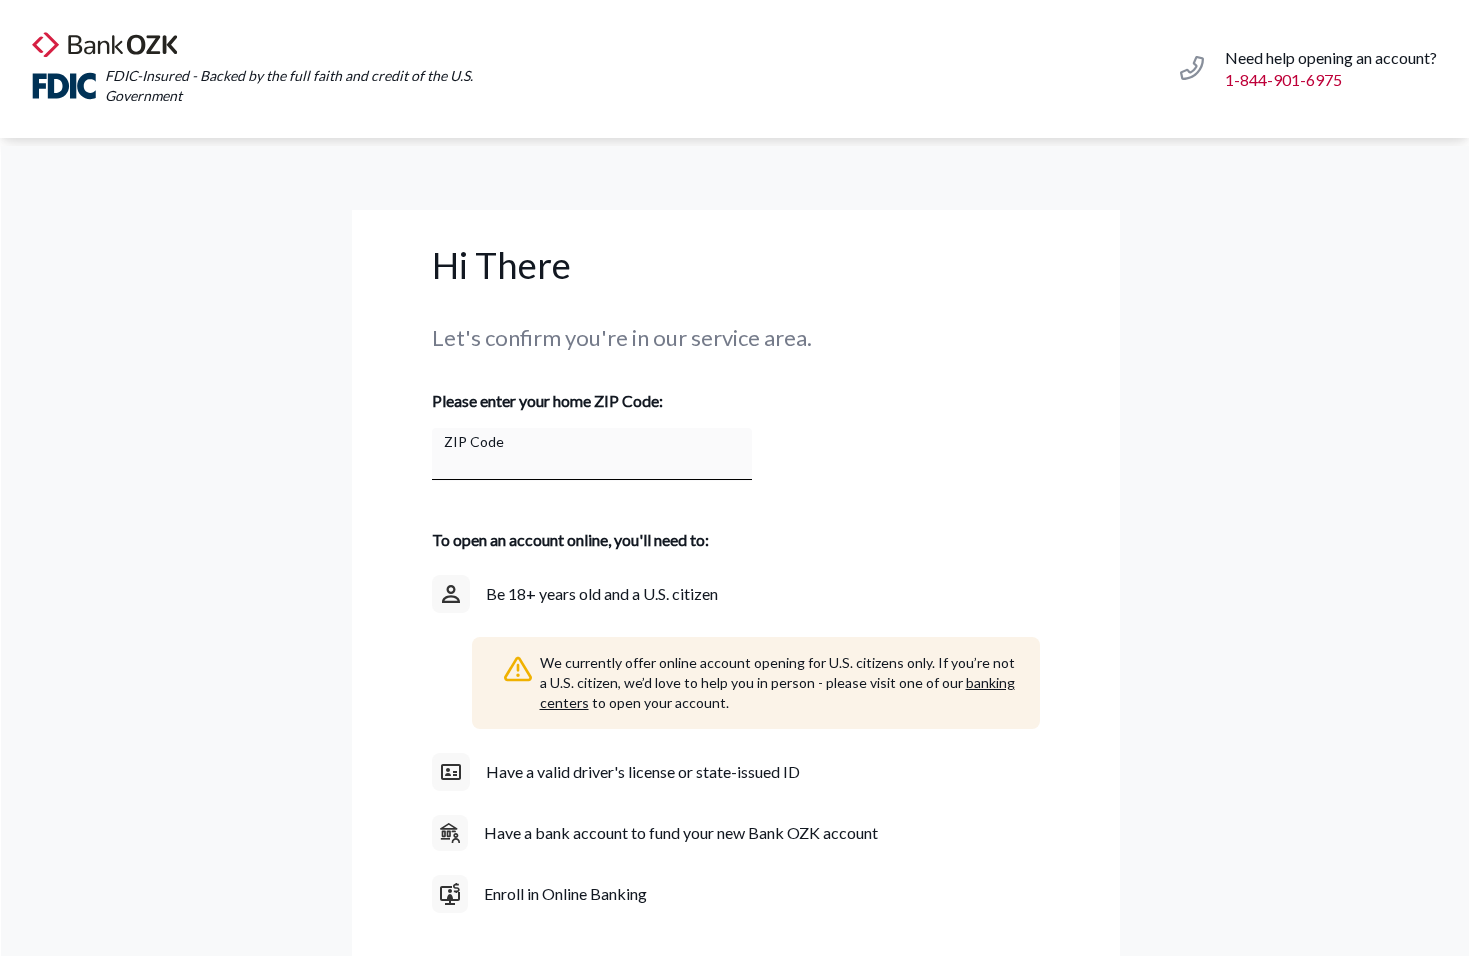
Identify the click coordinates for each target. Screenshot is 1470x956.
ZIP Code (474, 441)
